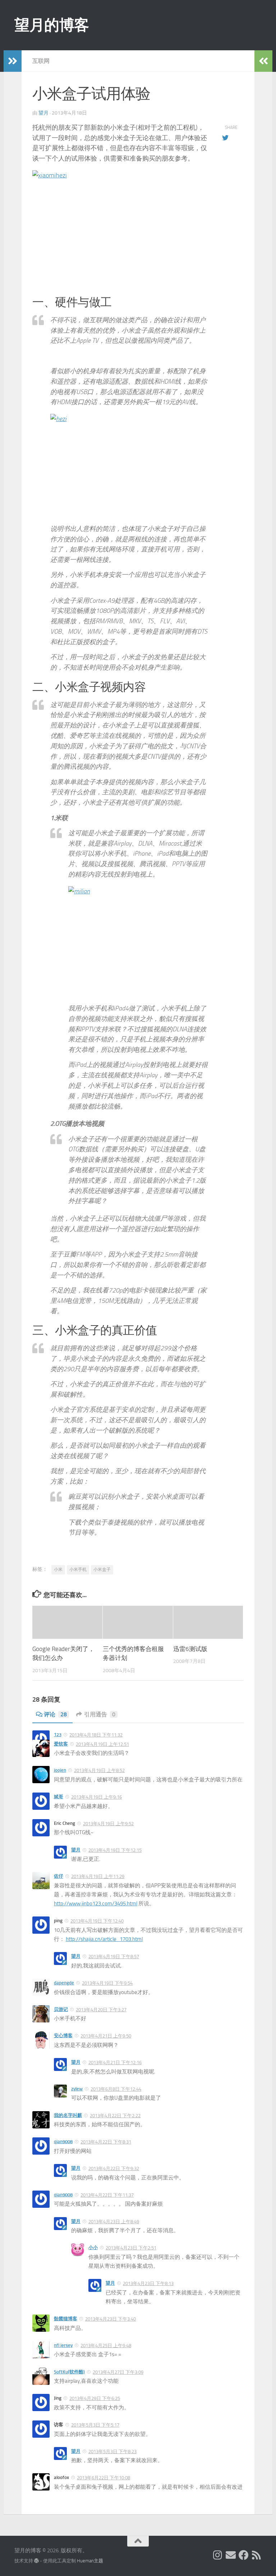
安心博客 (63, 2036)
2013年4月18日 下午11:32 (96, 1735)
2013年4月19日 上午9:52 (108, 1824)
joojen (60, 1770)
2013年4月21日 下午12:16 (115, 2062)
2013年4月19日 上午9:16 (96, 1797)
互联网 (41, 61)
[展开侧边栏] (13, 61)
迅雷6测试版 (190, 1649)
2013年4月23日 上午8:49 (114, 2222)
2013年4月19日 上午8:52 (99, 1770)
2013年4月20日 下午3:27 (101, 2010)
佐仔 (59, 1876)
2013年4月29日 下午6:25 (95, 2398)
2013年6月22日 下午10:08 (103, 2478)
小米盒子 (102, 1569)
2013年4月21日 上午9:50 (106, 2036)
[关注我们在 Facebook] (244, 2555)
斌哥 (59, 1797)
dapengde (64, 1983)
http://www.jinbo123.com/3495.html (96, 1904)
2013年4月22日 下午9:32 (114, 2168)
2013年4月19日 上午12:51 (102, 1744)
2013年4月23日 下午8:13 (148, 2283)
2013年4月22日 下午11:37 (107, 2195)
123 (58, 1735)
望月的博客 (52, 25)
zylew (77, 2089)
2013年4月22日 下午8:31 (106, 2142)
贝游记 (61, 2009)
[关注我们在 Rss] (257, 2555)
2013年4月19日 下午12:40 (97, 1921)
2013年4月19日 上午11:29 (98, 1876)
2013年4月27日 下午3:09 (118, 2372)
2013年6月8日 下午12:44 (116, 2089)
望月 (43, 113)
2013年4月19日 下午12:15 (115, 1850)
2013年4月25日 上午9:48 (106, 2346)
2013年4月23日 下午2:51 (131, 2248)
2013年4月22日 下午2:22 (115, 2116)
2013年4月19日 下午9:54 (107, 1983)
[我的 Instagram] (218, 2555)
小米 (58, 1569)
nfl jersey (63, 2345)
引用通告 (100, 1714)
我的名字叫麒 (68, 2115)
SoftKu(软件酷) (69, 2372)
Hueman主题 (90, 2561)
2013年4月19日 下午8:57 (114, 1957)
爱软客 (61, 1744)
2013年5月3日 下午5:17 (95, 2425)
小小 (93, 2247)
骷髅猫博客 (66, 2319)
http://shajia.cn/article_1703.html (104, 1939)
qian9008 (63, 2142)
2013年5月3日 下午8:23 (112, 2452)
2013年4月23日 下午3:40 (111, 2319)
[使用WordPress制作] (36, 2561)
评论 (55, 1714)
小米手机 (78, 1569)
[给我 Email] (231, 2555)
